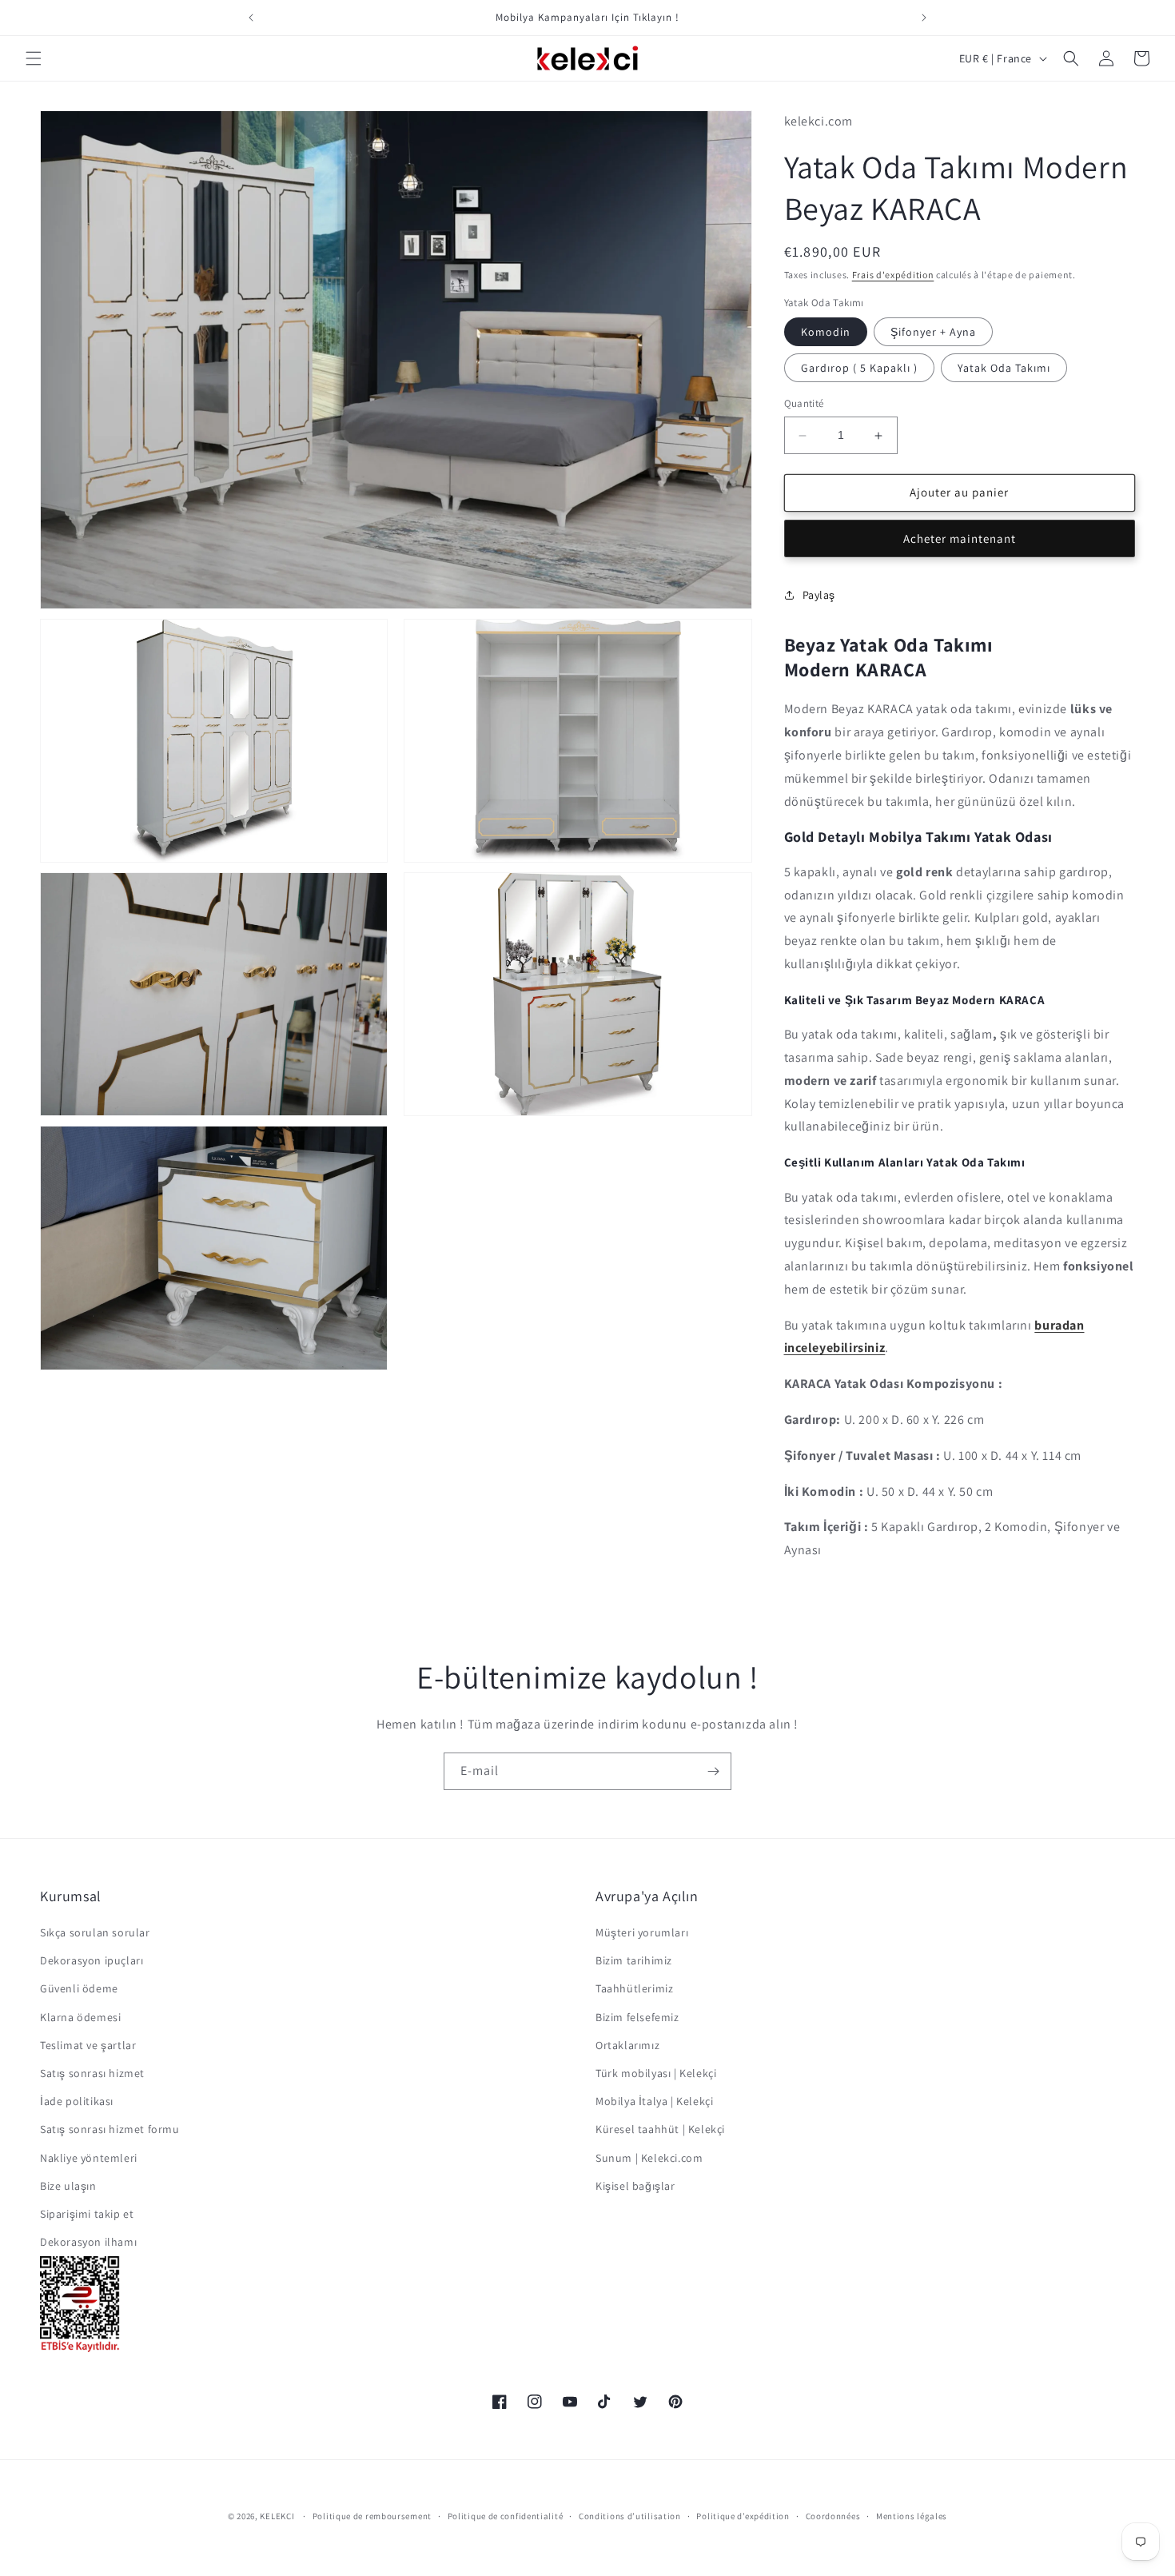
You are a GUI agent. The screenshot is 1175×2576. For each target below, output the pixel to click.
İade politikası (77, 2101)
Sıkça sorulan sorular (95, 1932)
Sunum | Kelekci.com (649, 2158)
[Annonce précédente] (251, 18)
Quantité (804, 404)
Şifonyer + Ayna (933, 333)
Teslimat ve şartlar (88, 2045)
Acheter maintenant (960, 538)
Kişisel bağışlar (635, 2186)
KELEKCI (277, 2516)
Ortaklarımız (627, 2045)
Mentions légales (912, 2516)
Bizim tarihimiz (634, 1960)
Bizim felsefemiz (637, 2017)
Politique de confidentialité (506, 2516)
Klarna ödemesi (80, 2017)
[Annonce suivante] (924, 18)
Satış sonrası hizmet (92, 2073)
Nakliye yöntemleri (89, 2158)
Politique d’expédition (743, 2516)
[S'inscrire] (713, 1771)
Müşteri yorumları (642, 1932)
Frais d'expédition (893, 275)
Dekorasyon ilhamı (88, 2242)
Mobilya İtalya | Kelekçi (654, 2101)
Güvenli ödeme (79, 1988)
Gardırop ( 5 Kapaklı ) (859, 369)
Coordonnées (833, 2516)
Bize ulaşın (68, 2186)
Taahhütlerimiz (634, 1988)
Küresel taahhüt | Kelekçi (660, 2129)
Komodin (826, 333)
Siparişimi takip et (87, 2214)
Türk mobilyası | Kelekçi (656, 2073)
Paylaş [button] (819, 595)
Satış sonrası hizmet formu (110, 2129)
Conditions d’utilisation (630, 2516)
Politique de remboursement (372, 2516)
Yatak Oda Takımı (1004, 369)
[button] (34, 58)
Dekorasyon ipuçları (92, 1960)
